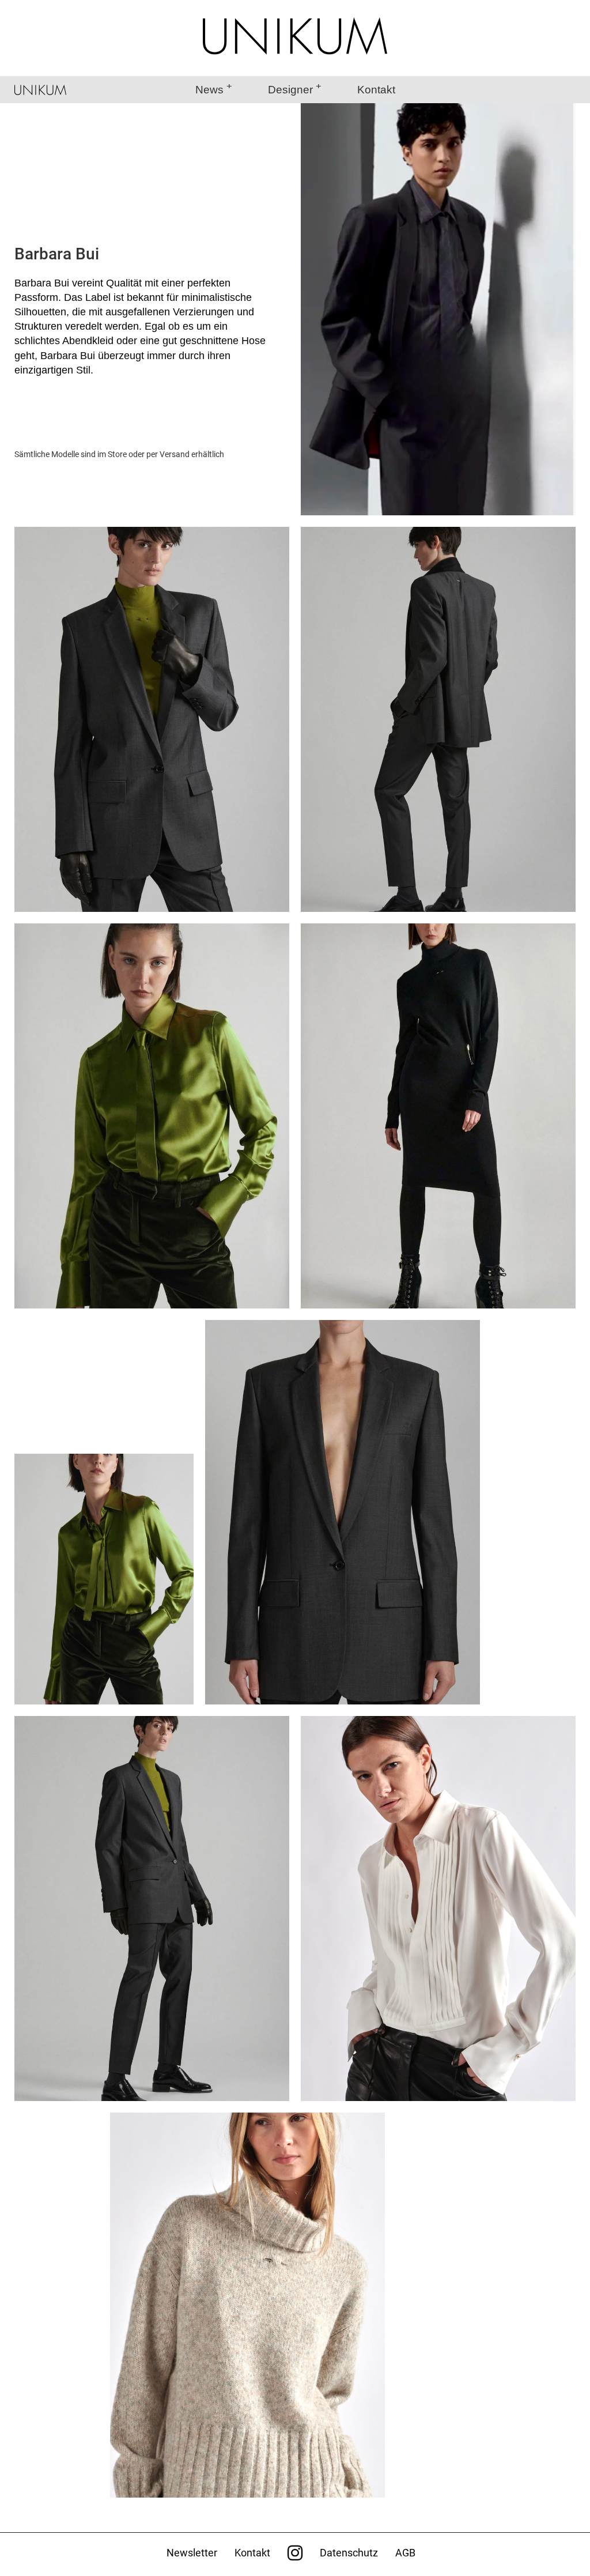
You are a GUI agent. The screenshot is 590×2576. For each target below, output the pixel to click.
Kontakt (376, 90)
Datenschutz (349, 2553)
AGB (405, 2553)
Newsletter (192, 2553)
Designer (290, 90)
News (209, 90)
